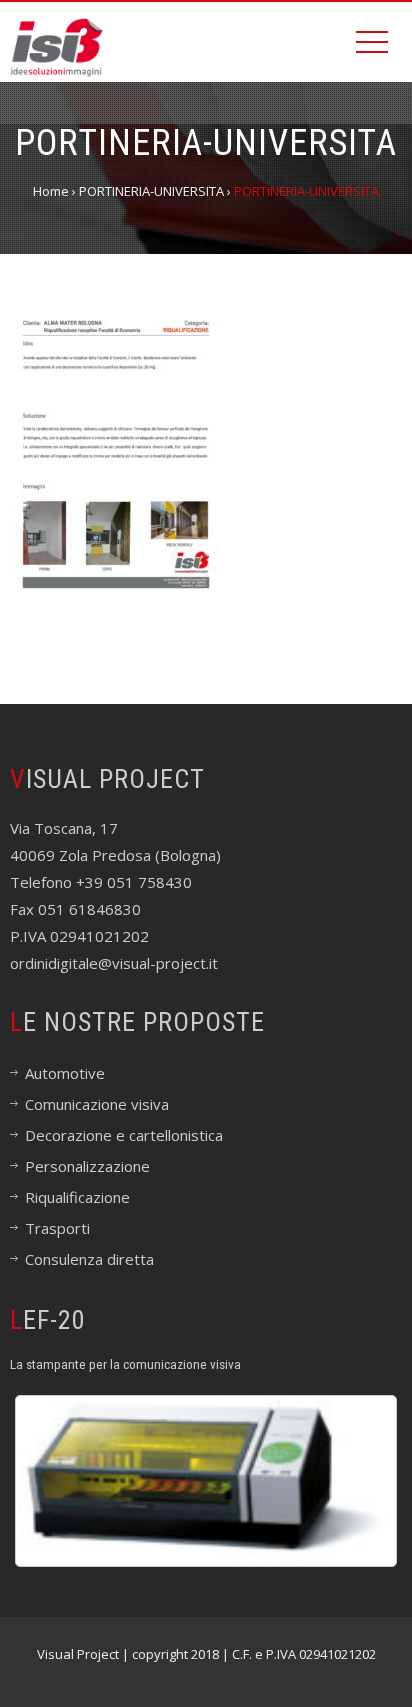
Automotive (65, 1073)
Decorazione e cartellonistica (124, 1135)
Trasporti (57, 1228)
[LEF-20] (206, 1481)
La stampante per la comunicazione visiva (125, 1364)
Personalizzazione (87, 1166)
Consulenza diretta (89, 1259)
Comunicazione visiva (97, 1104)
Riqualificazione (77, 1197)
